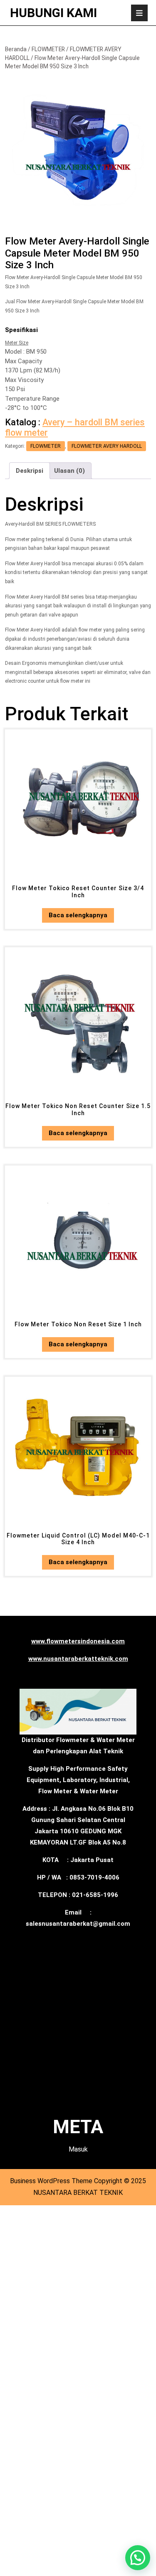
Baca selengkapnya (78, 915)
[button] (138, 2558)
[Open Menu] (139, 13)
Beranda (16, 49)
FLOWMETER (48, 49)
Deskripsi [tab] (30, 471)
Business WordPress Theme (51, 2181)
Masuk (78, 2149)
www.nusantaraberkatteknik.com (78, 1659)
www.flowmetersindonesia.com (78, 1641)
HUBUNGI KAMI (53, 13)
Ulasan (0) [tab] (69, 471)
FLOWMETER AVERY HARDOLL (107, 446)
